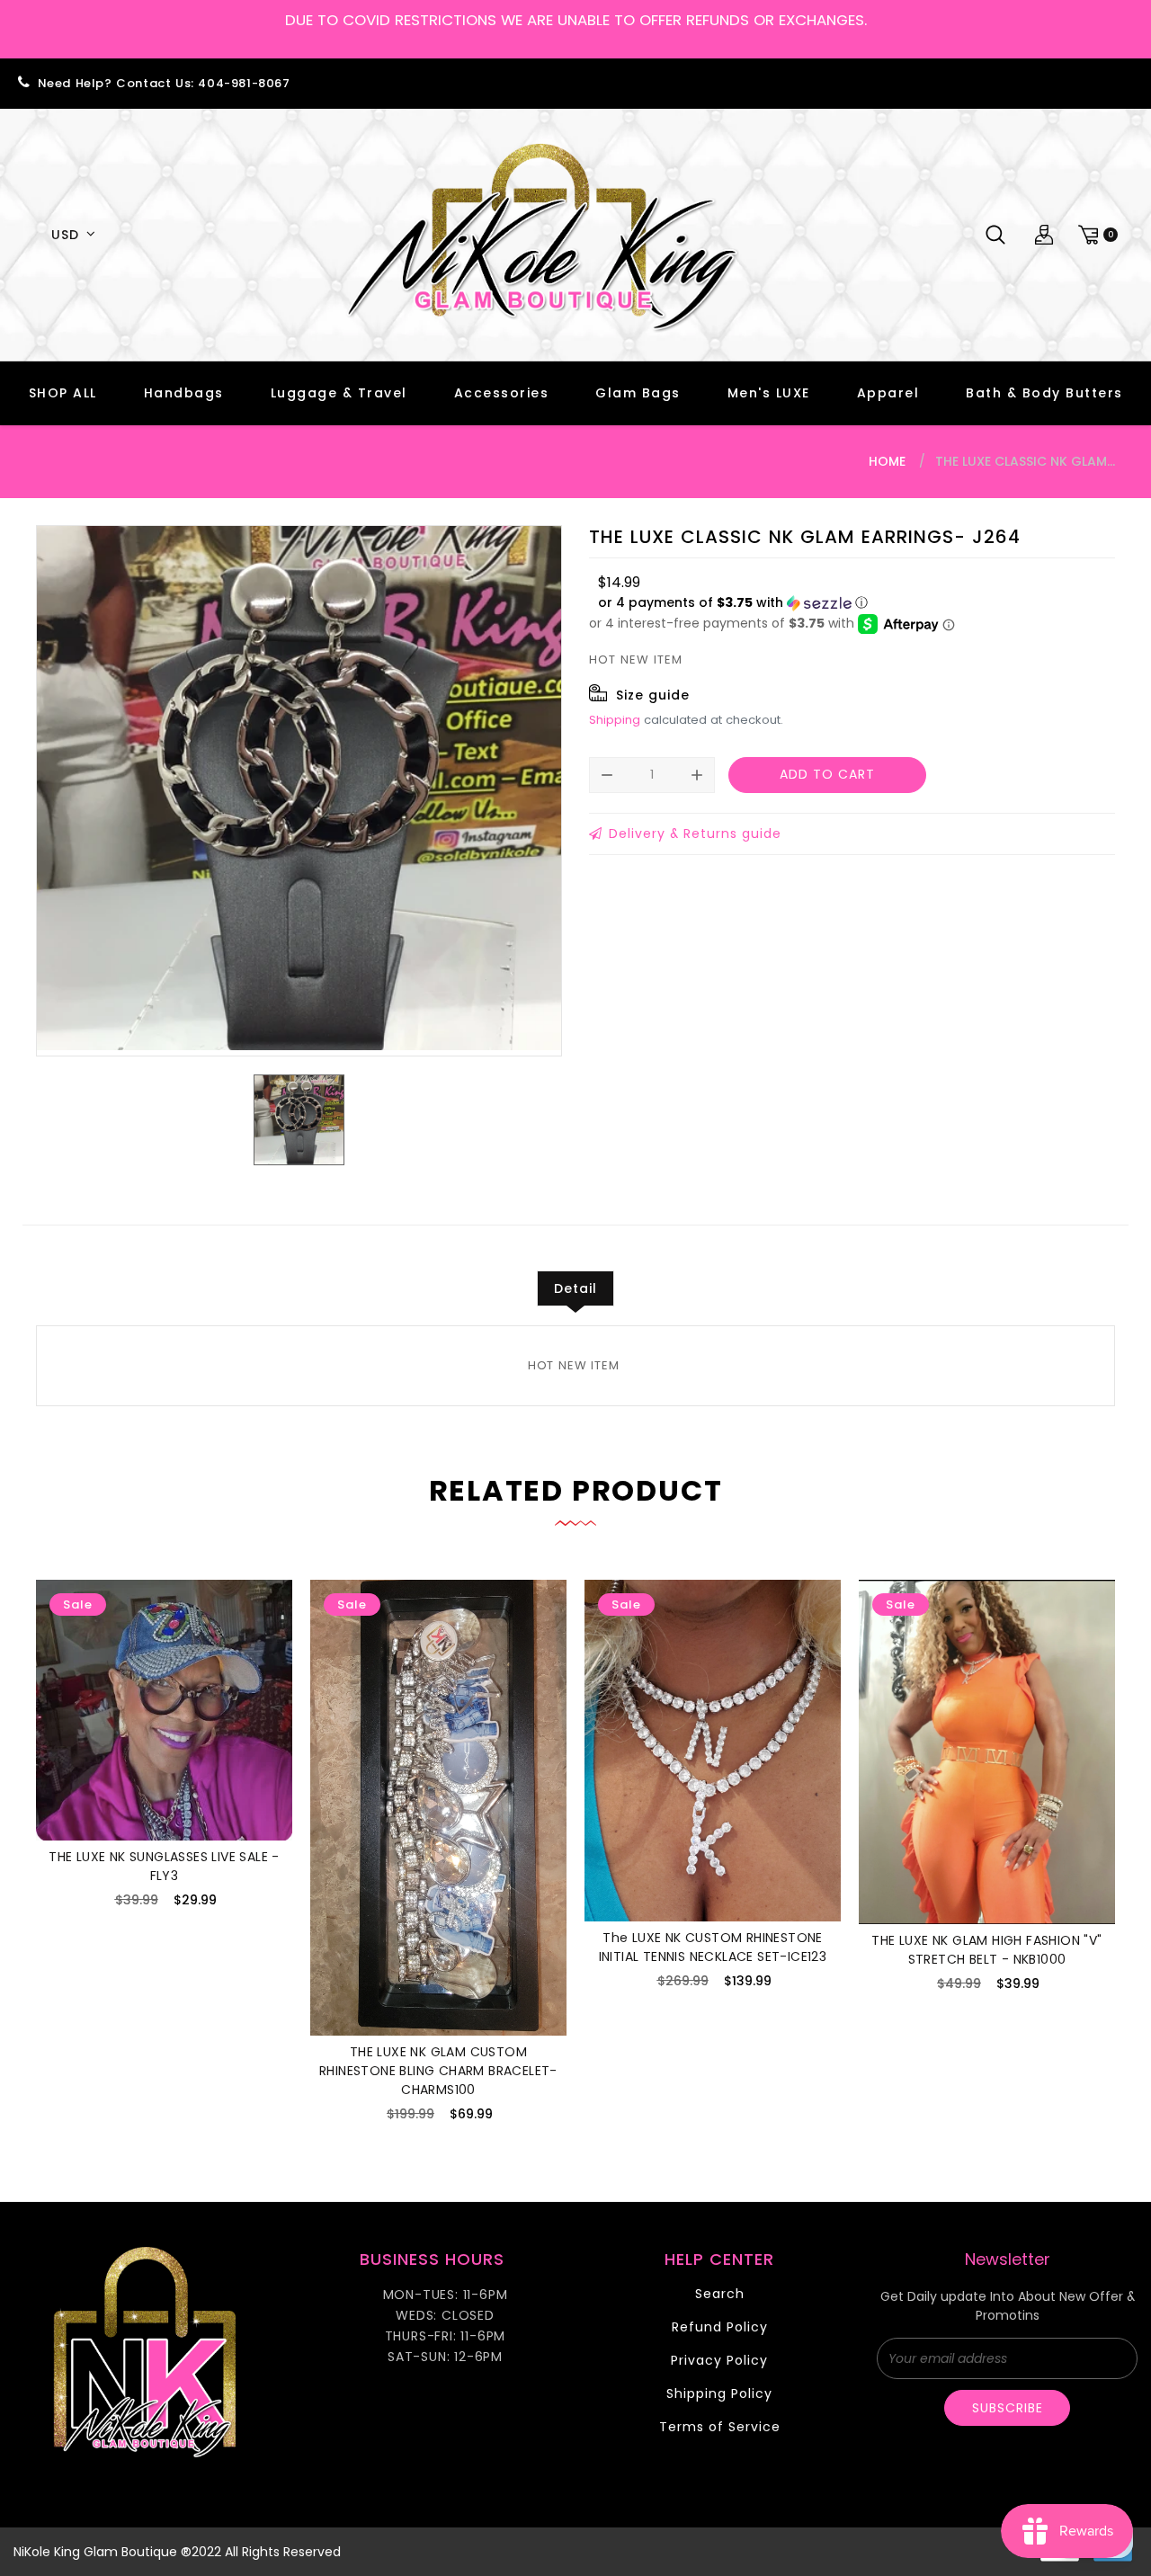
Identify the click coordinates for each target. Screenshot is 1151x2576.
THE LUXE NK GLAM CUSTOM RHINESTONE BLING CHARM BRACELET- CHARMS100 (438, 2071)
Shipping (615, 720)
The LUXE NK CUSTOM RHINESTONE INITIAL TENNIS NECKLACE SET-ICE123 (713, 1947)
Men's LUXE (769, 393)
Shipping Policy (719, 2393)
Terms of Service (720, 2427)
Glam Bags (638, 393)
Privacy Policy (719, 2360)
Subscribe (1008, 2408)
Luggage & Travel (339, 393)
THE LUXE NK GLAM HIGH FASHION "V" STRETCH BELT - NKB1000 (986, 1950)
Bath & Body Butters (1044, 393)
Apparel (888, 393)
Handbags (184, 393)
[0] (1095, 235)
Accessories (502, 393)
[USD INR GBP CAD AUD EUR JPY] (70, 235)
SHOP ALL (63, 393)
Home (887, 461)
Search (720, 2294)
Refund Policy (720, 2327)
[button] (733, 603)
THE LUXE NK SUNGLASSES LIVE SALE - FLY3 (164, 1866)
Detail (575, 1288)
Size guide (653, 695)
